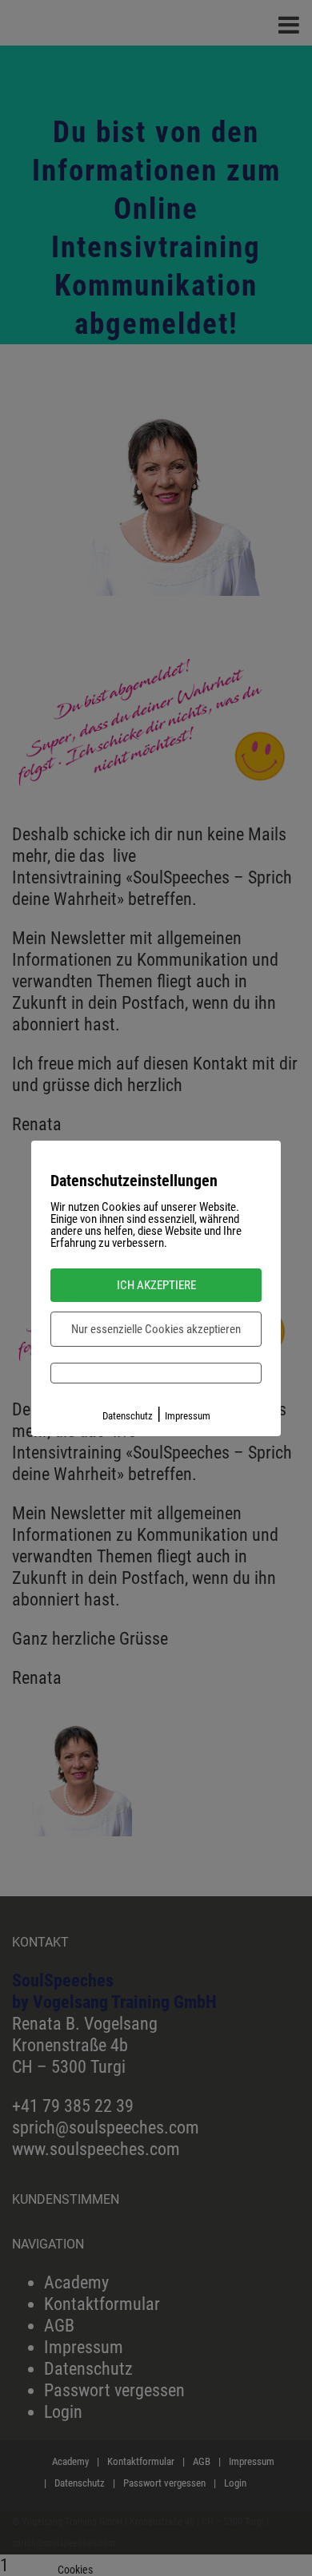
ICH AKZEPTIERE (156, 1285)
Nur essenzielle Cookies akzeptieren (156, 1329)
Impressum (188, 1416)
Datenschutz (128, 1416)
